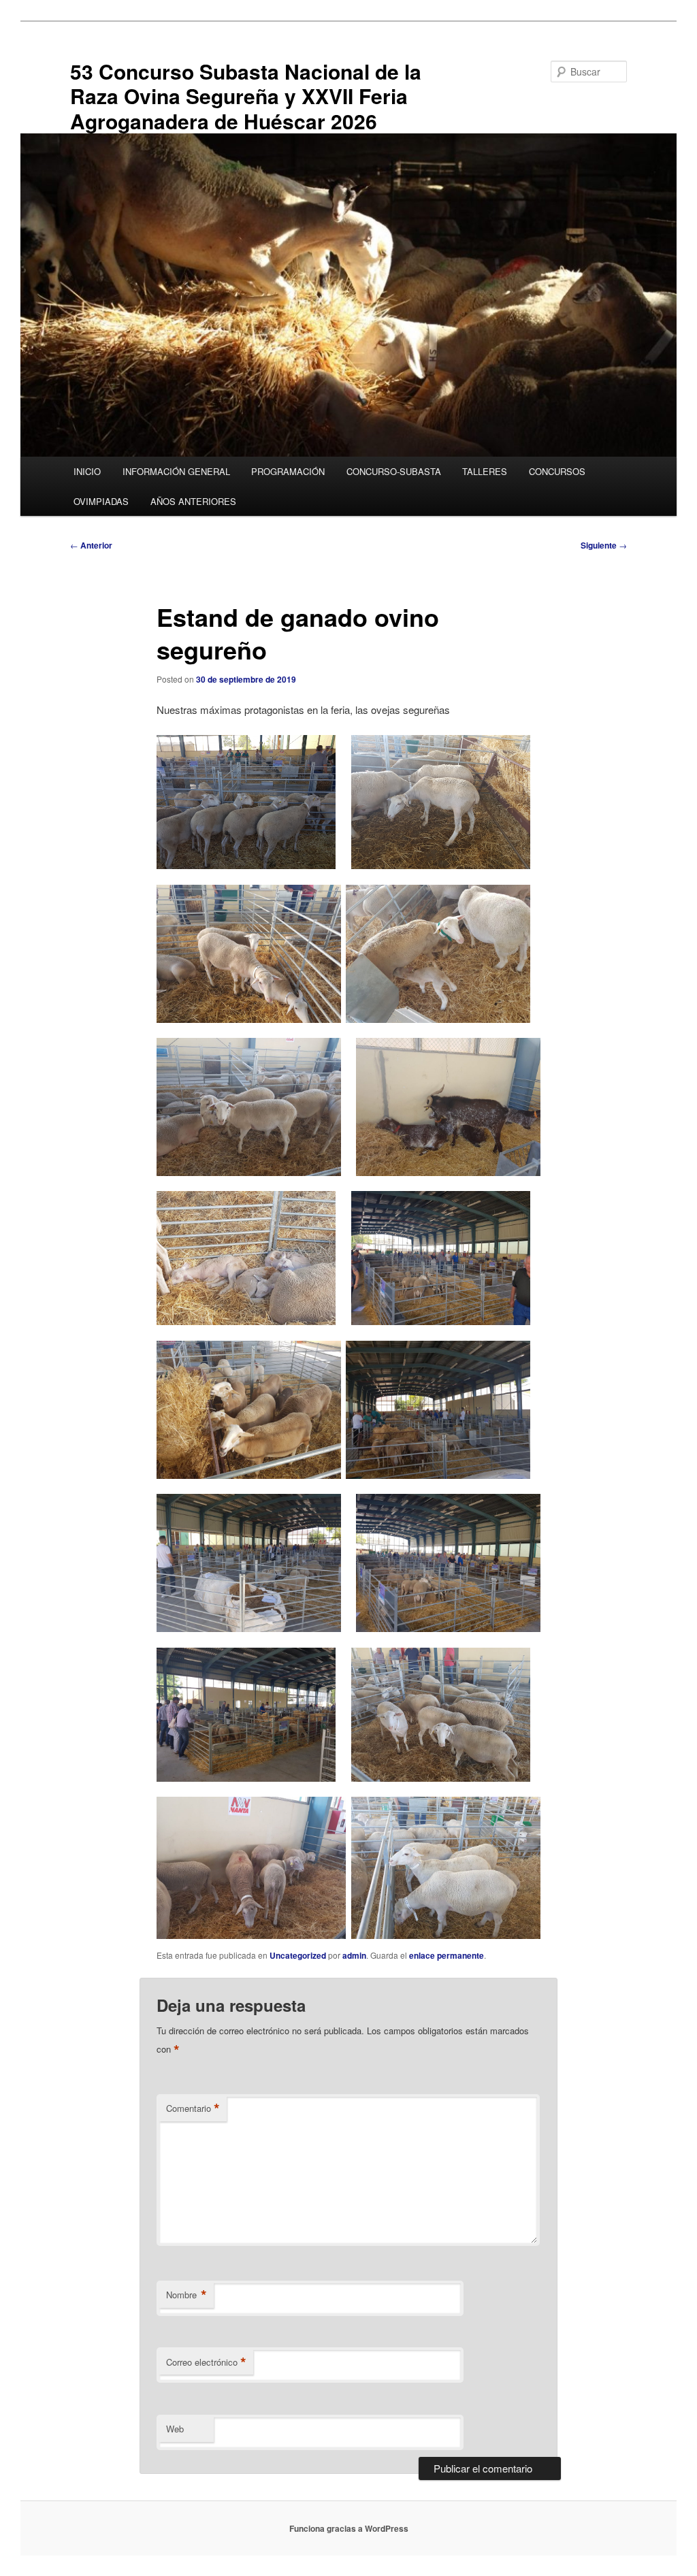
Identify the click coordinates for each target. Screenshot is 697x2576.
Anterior (91, 545)
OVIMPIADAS (101, 501)
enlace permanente (447, 1955)
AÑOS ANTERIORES (193, 501)
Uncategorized (298, 1955)
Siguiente (604, 545)
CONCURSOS (557, 471)
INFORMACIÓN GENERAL (176, 471)
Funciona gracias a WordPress (349, 2528)
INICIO (87, 471)
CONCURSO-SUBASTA (394, 471)
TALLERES (485, 471)
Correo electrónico (206, 2362)
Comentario (193, 2108)
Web (175, 2429)
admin (354, 1955)
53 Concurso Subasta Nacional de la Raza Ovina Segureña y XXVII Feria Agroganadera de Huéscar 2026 (246, 96)
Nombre (187, 2295)
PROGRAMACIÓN (288, 471)
